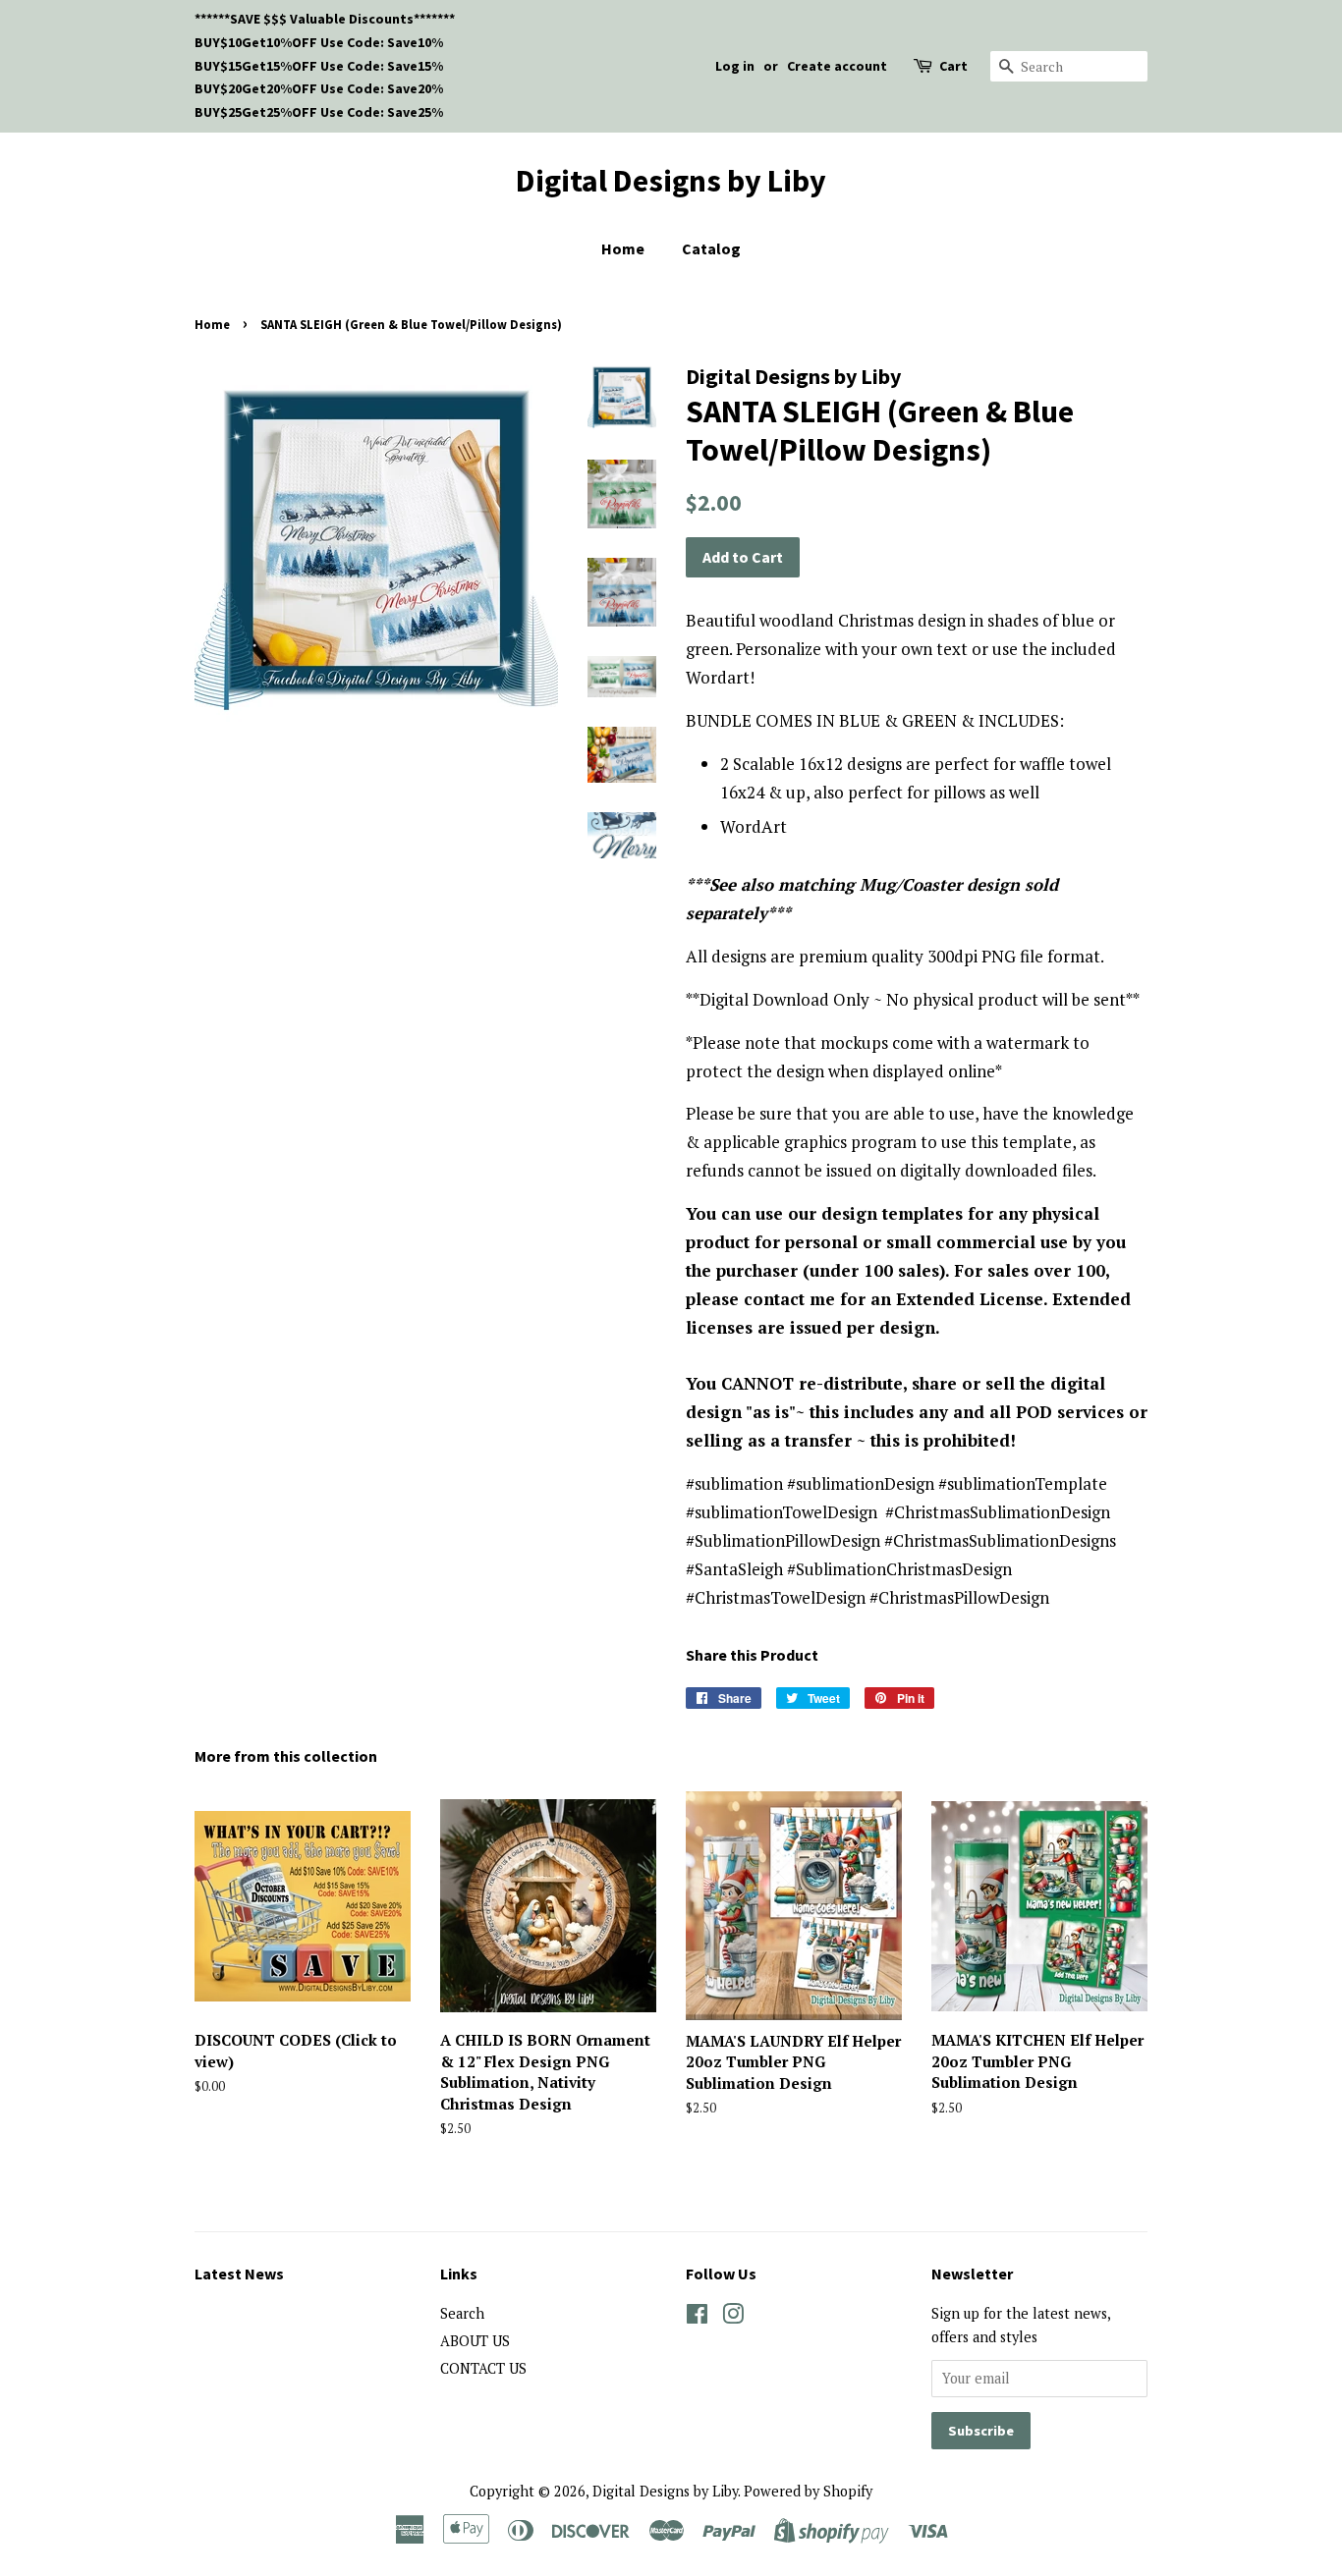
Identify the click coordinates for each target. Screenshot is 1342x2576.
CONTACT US (483, 2368)
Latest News (239, 2274)
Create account (837, 66)
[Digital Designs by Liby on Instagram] (733, 2317)
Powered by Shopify (808, 2491)
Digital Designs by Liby (671, 181)
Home (623, 248)
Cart (953, 66)
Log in (735, 66)
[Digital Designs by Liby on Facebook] (697, 2317)
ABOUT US (475, 2341)
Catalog (711, 248)
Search (462, 2313)
